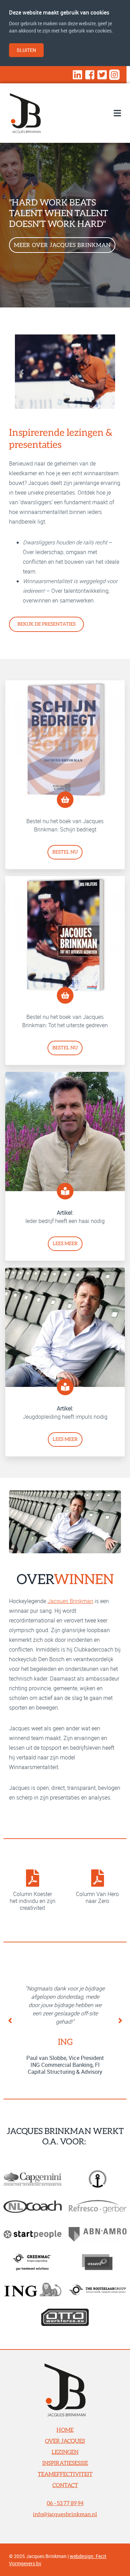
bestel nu (65, 852)
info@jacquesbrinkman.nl (65, 2514)
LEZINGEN (65, 2452)
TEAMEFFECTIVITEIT (65, 2474)
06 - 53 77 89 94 (65, 2503)
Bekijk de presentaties (46, 624)
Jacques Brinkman (70, 1601)
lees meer (65, 1244)
